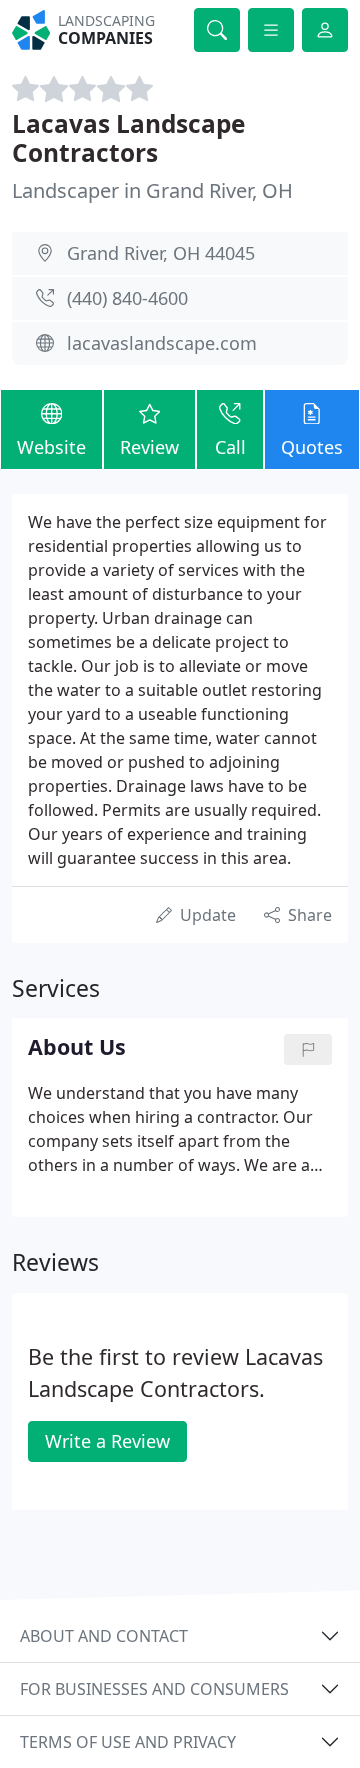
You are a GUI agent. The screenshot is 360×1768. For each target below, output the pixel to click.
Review (149, 447)
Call (230, 447)
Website (51, 447)
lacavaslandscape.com (162, 343)
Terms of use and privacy (128, 1742)
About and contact (104, 1636)
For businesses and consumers (154, 1689)
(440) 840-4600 (127, 298)
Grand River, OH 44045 (161, 253)
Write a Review (107, 1441)
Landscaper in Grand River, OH (152, 190)
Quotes (312, 447)
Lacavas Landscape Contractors (128, 138)
